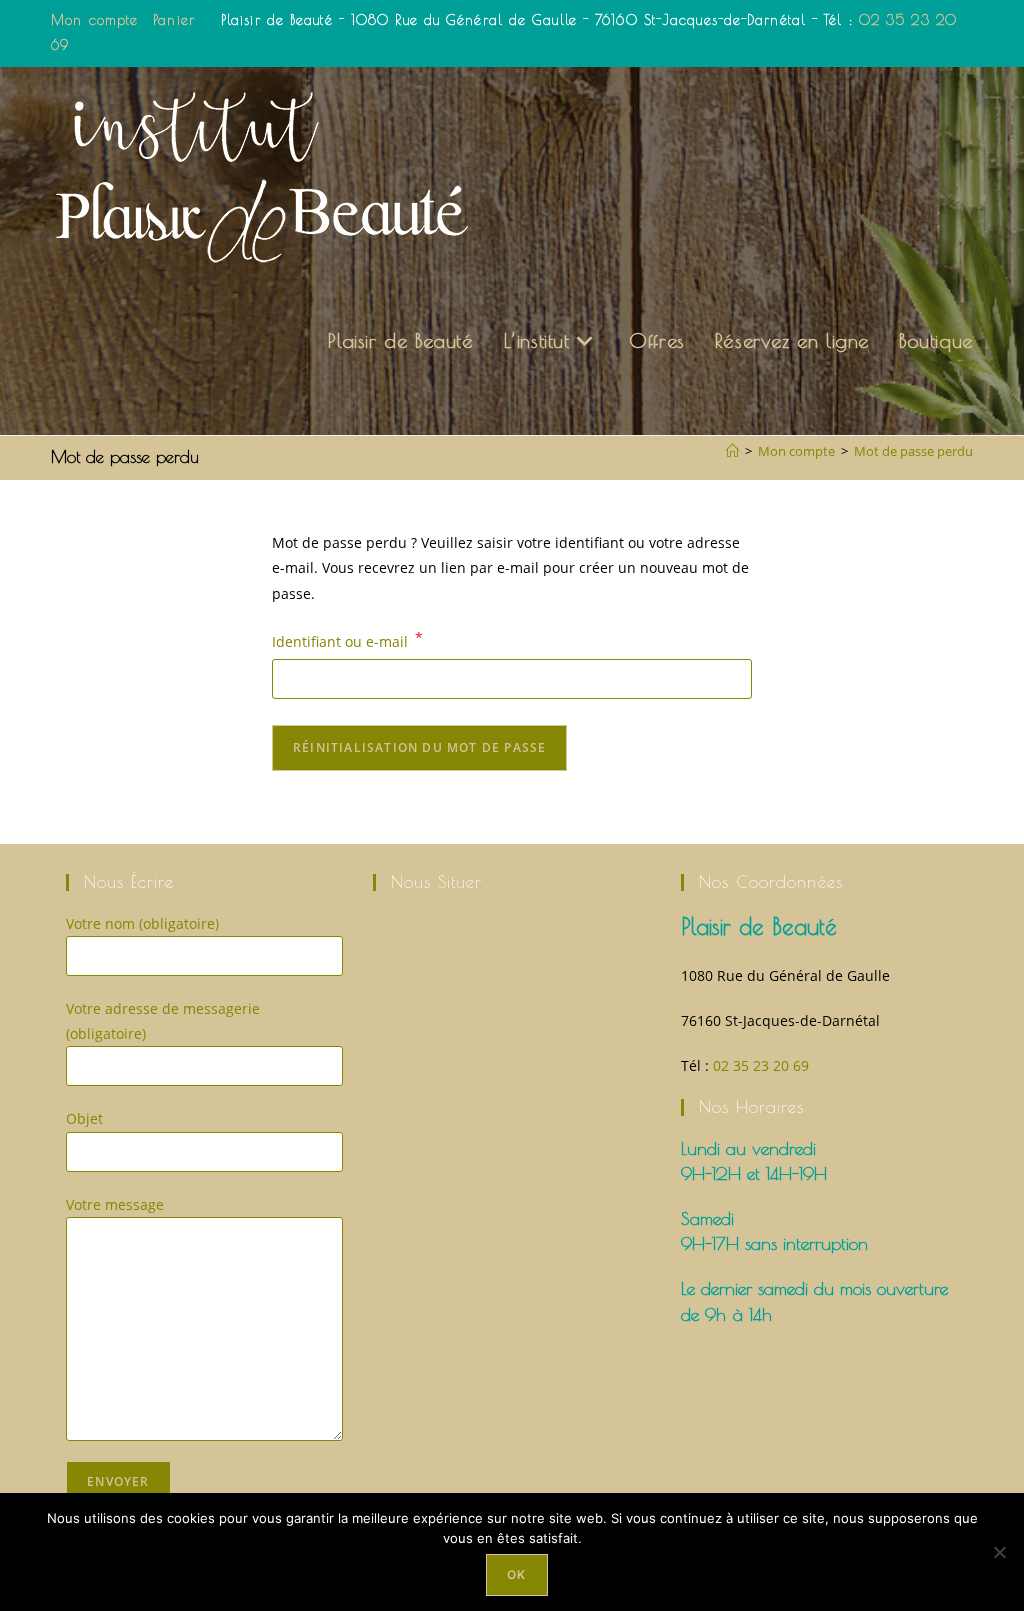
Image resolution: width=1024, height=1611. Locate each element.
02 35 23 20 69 (761, 1065)
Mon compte (94, 20)
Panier (174, 20)
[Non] (999, 1552)
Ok (516, 1574)
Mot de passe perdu (913, 451)
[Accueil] (732, 451)
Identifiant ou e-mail (347, 640)
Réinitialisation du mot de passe (419, 747)
